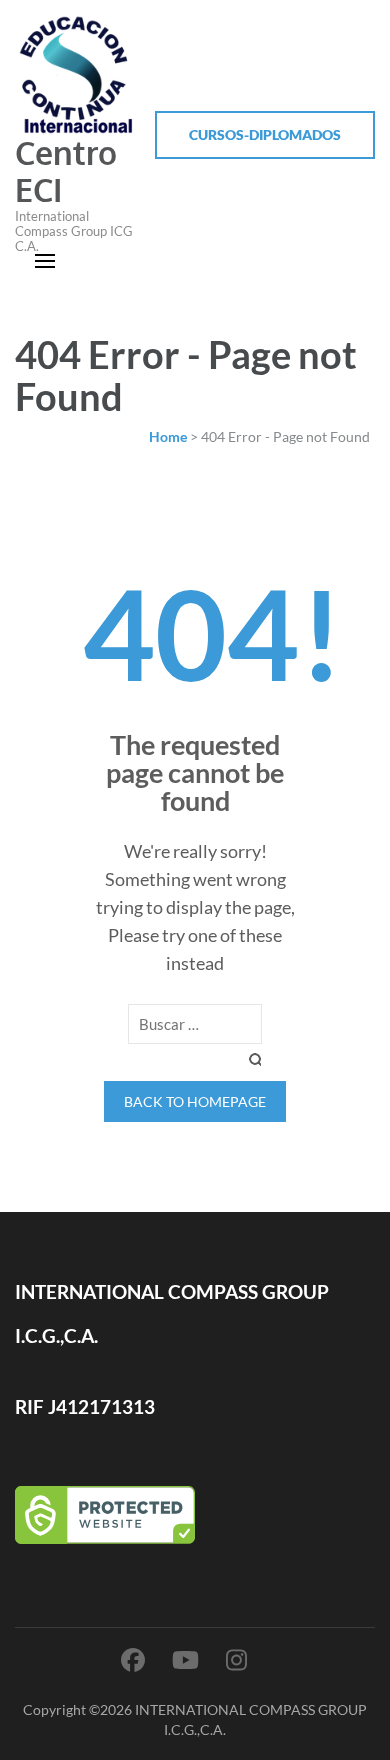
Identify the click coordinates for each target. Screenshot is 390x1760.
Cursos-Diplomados (265, 134)
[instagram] (236, 1659)
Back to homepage (195, 1101)
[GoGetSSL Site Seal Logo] (195, 1515)
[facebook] (133, 1659)
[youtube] (185, 1659)
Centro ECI (66, 171)
